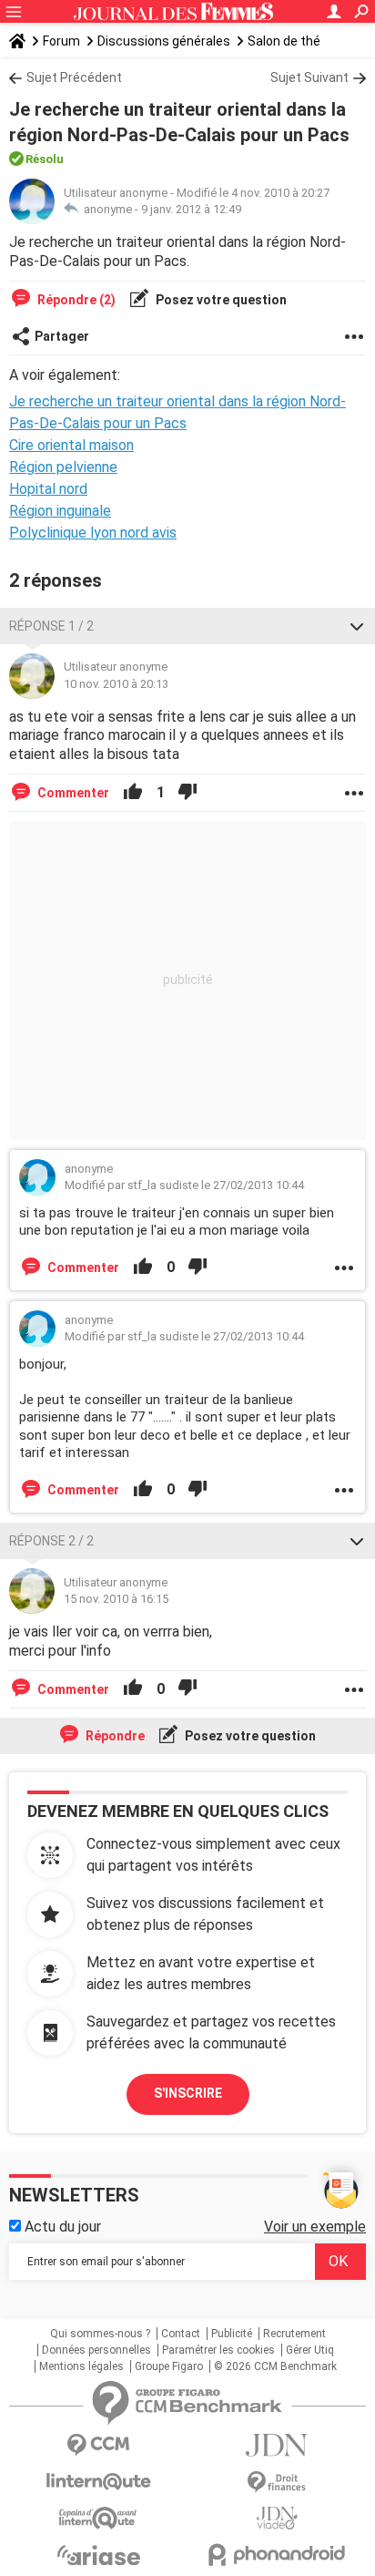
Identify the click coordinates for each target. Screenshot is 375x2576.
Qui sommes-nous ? (100, 2334)
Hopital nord (48, 489)
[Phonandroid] (277, 2555)
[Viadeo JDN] (277, 2518)
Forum (61, 41)
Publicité (232, 2334)
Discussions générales (164, 41)
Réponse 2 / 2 (51, 1541)
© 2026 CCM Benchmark (275, 2366)
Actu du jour (61, 2227)
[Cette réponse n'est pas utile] (187, 793)
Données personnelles (96, 2350)
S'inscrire (188, 2093)
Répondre (114, 1736)
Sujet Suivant (309, 77)
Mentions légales (81, 2366)
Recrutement (294, 2334)
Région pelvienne (63, 467)
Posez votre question (220, 300)
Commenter (72, 793)
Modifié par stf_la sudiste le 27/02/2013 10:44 (184, 1185)
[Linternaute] (98, 2482)
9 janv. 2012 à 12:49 (191, 209)
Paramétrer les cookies (218, 2350)
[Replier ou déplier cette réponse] (357, 626)
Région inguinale (60, 511)
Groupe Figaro (169, 2366)
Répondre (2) (75, 300)
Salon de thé (284, 41)
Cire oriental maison (71, 445)
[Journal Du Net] (277, 2445)
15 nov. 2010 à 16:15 (116, 1599)
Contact (181, 2334)
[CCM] (98, 2445)
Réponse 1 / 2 (51, 626)
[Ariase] (98, 2555)
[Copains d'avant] (98, 2518)
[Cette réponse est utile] (133, 793)
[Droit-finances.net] (277, 2483)
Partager (62, 336)
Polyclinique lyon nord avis (93, 533)
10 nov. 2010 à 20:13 (116, 684)
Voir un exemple (315, 2227)
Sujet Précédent (74, 77)
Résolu (45, 159)
